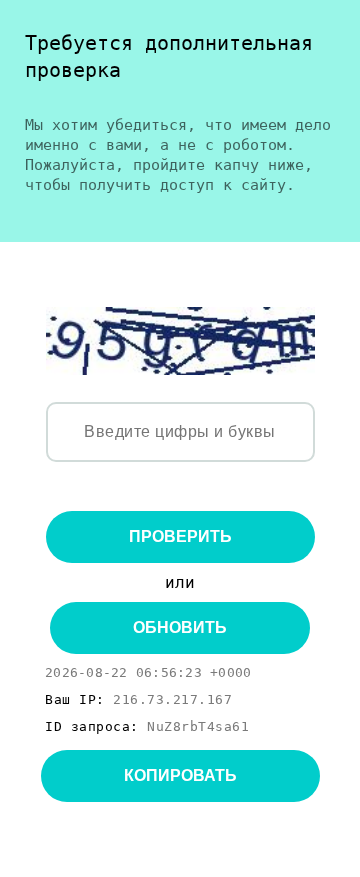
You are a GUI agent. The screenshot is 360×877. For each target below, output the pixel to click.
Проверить (180, 536)
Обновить (180, 627)
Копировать (180, 775)
